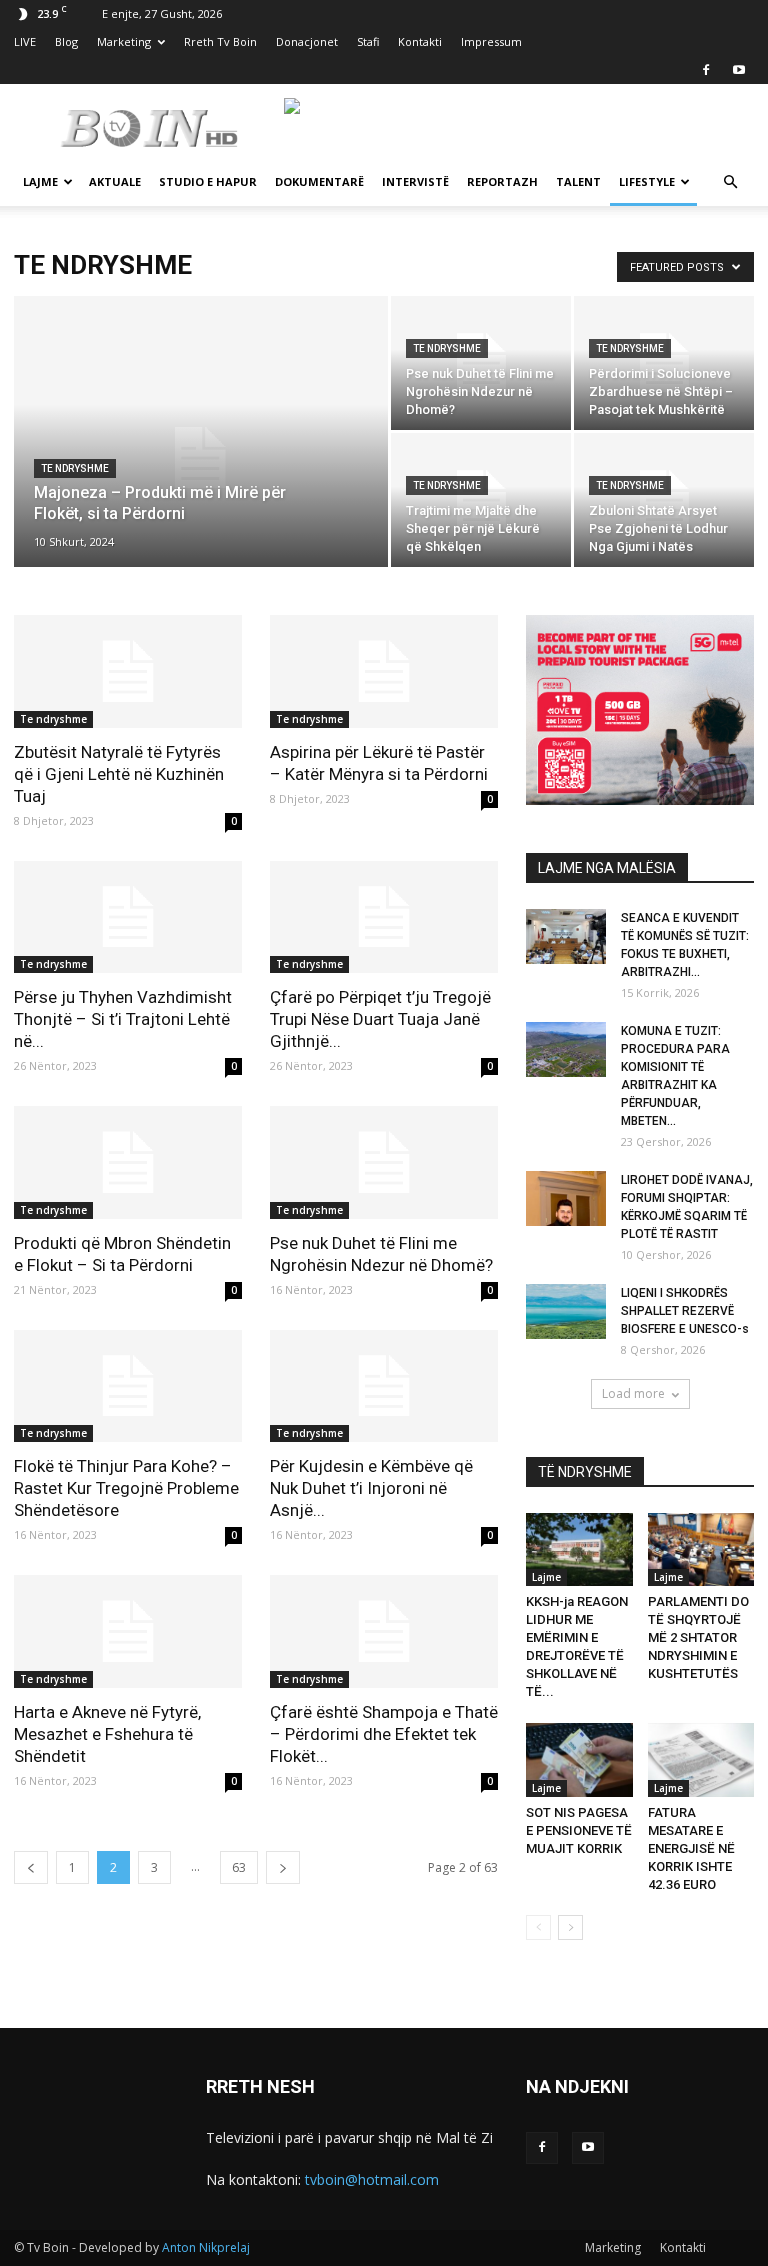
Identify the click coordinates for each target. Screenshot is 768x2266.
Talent (578, 181)
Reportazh (502, 181)
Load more (633, 1393)
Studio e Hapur (208, 181)
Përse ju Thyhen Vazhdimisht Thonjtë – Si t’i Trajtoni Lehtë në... (123, 1019)
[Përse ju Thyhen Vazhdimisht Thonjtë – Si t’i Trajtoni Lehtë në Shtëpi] (128, 917)
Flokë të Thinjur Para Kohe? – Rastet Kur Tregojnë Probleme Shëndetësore (126, 1488)
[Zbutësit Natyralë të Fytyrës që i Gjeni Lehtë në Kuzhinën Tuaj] (128, 671)
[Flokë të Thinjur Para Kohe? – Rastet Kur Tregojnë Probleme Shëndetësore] (128, 1386)
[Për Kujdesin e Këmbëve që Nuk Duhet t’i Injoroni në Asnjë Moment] (384, 1386)
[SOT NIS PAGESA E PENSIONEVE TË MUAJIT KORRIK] (579, 1759)
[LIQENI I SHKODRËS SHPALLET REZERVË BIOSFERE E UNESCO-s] (566, 1311)
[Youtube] (739, 70)
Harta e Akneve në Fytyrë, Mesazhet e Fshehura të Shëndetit (107, 1734)
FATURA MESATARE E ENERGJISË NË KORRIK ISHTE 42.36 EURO (691, 1848)
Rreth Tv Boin (220, 41)
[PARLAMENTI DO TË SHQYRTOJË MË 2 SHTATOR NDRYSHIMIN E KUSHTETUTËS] (701, 1549)
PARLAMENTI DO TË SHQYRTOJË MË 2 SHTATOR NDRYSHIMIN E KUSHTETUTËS (698, 1637)
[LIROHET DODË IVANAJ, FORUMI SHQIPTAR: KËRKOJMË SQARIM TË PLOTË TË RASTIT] (566, 1198)
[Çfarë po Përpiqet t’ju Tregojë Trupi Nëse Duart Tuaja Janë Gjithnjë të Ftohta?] (384, 917)
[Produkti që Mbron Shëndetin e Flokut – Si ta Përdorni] (128, 1162)
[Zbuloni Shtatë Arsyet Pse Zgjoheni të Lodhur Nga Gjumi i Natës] (664, 500)
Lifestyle (647, 181)
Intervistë (415, 181)
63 (239, 1867)
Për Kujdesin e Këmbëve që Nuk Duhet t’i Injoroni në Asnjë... (371, 1488)
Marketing (124, 41)
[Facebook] (706, 70)
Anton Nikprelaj (206, 2247)
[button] (730, 182)
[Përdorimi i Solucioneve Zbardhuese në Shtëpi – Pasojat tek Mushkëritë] (664, 363)
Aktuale (115, 181)
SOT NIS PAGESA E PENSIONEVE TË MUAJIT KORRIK (579, 1830)
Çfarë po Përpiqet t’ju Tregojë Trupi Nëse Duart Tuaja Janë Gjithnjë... (380, 1019)
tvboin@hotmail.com (372, 2179)
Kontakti (420, 41)
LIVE (25, 41)
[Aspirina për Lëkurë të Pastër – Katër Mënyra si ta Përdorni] (384, 671)
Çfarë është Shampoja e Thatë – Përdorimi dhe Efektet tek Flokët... (384, 1734)
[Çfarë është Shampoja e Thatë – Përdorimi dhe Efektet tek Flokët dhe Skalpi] (384, 1631)
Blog (66, 41)
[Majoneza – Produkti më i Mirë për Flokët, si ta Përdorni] (201, 458)
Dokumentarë (319, 181)
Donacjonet (307, 41)
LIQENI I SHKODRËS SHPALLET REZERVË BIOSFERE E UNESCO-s (685, 1311)
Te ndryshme (75, 468)
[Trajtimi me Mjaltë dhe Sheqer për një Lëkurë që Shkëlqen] (481, 500)
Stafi (368, 41)
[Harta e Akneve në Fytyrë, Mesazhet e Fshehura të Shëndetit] (128, 1631)
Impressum (491, 41)
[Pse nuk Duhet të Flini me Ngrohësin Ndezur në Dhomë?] (481, 363)
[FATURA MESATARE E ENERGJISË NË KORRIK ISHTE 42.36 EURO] (701, 1759)
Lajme (40, 181)
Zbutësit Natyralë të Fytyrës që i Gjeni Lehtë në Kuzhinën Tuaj (119, 774)
